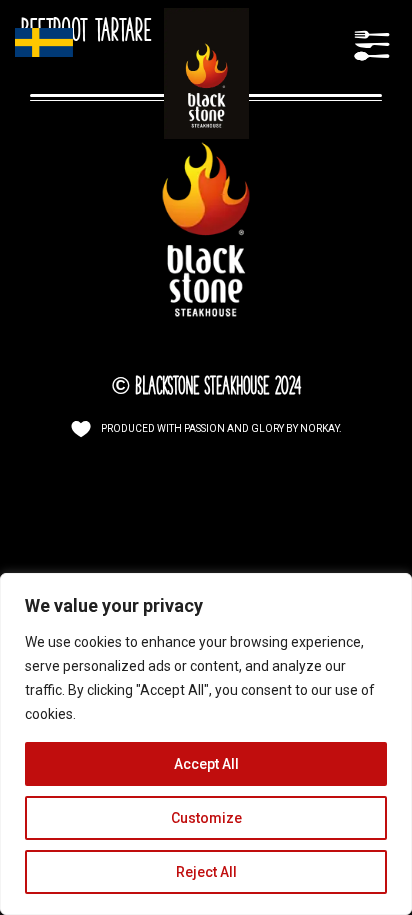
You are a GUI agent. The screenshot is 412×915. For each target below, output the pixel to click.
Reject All (206, 872)
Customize (206, 818)
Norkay (319, 428)
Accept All (206, 764)
